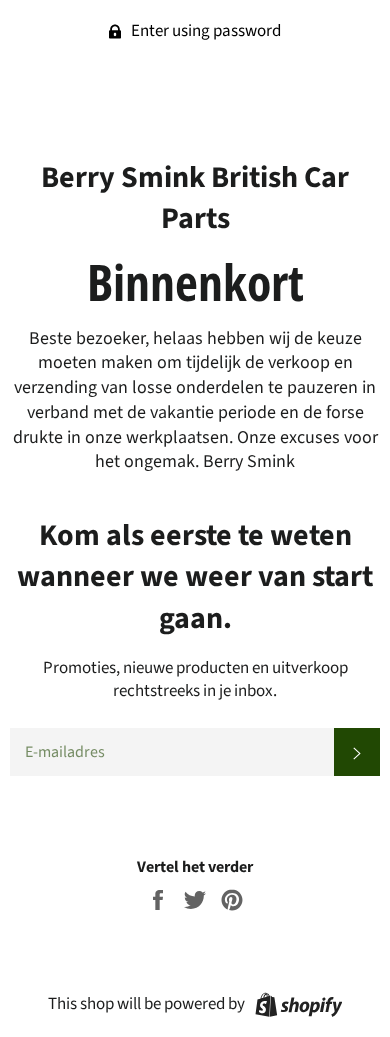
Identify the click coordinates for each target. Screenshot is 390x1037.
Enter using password (204, 31)
